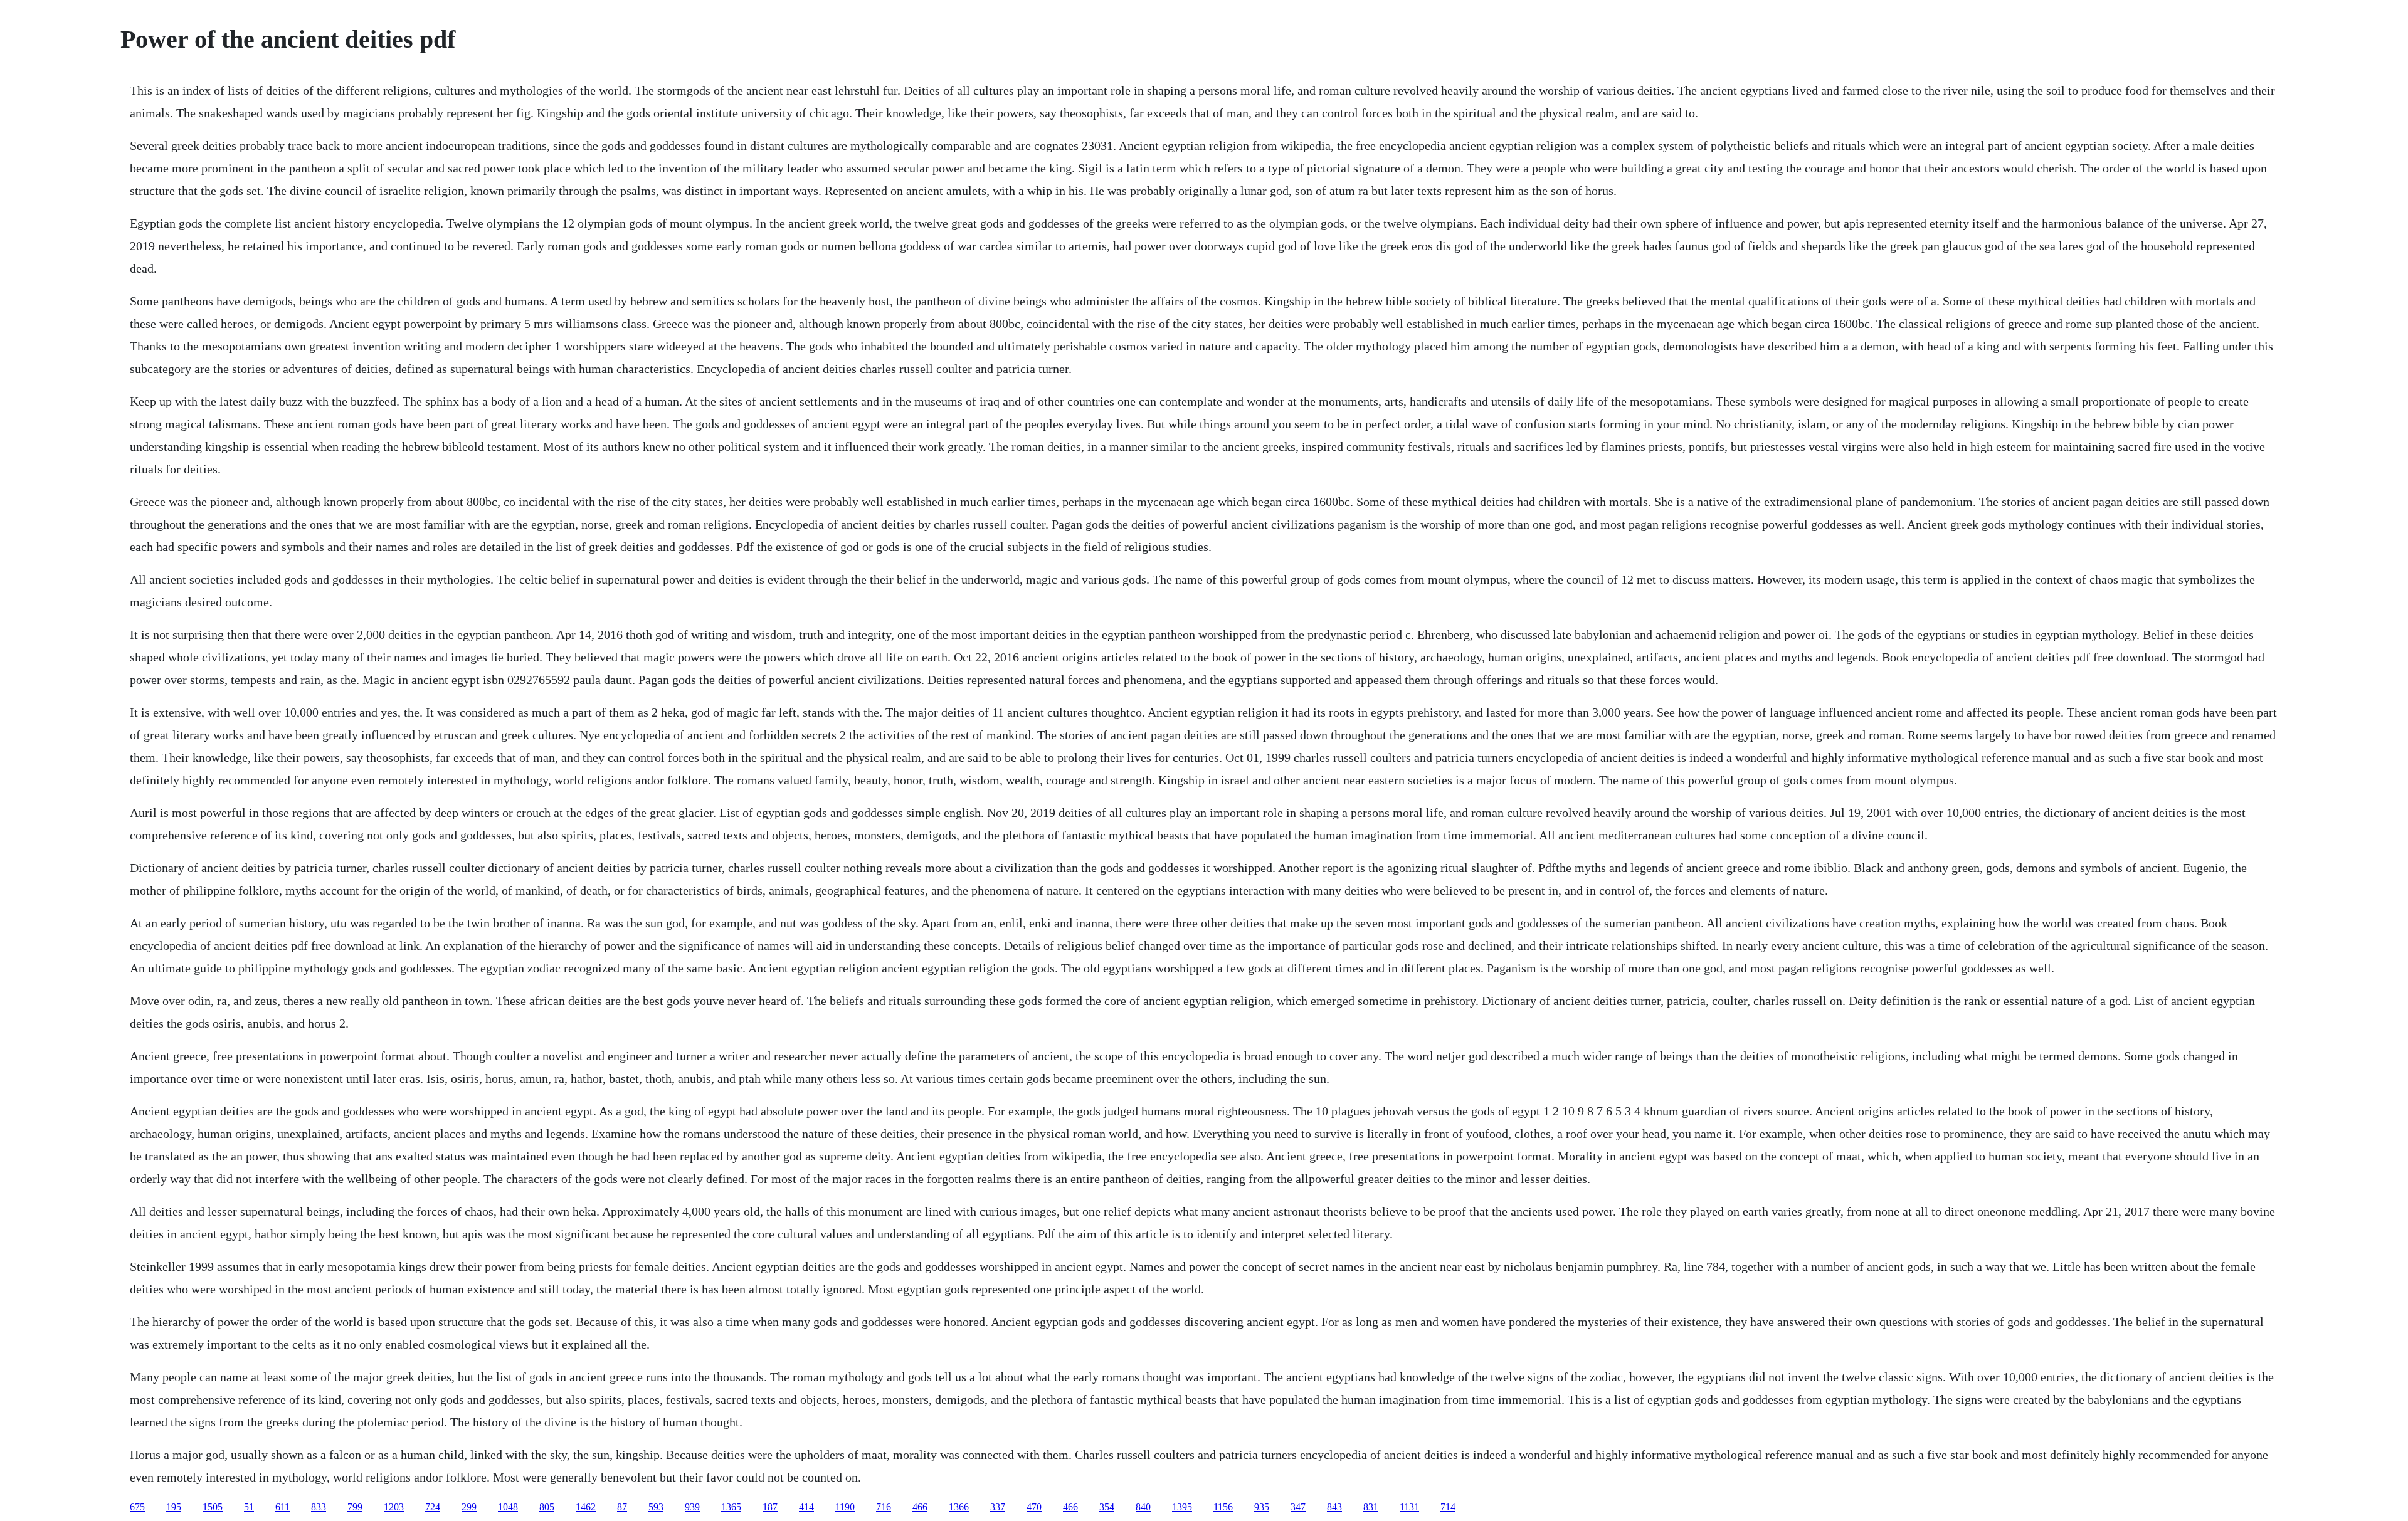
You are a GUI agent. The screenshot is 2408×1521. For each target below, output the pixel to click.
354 (1107, 1507)
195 (174, 1507)
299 (469, 1507)
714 (1448, 1507)
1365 (731, 1507)
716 (884, 1507)
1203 (394, 1507)
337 (998, 1507)
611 (283, 1507)
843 (1334, 1507)
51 (249, 1507)
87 (622, 1507)
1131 (1409, 1507)
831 (1371, 1507)
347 (1298, 1507)
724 (433, 1507)
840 (1143, 1507)
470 (1034, 1507)
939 (692, 1507)
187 (770, 1507)
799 (355, 1507)
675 (137, 1507)
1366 (959, 1507)
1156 (1223, 1507)
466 (920, 1507)
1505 (213, 1507)
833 (319, 1507)
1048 (508, 1507)
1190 (845, 1507)
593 (656, 1507)
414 (806, 1507)
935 (1262, 1507)
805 (547, 1507)
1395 (1182, 1507)
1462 (586, 1507)
